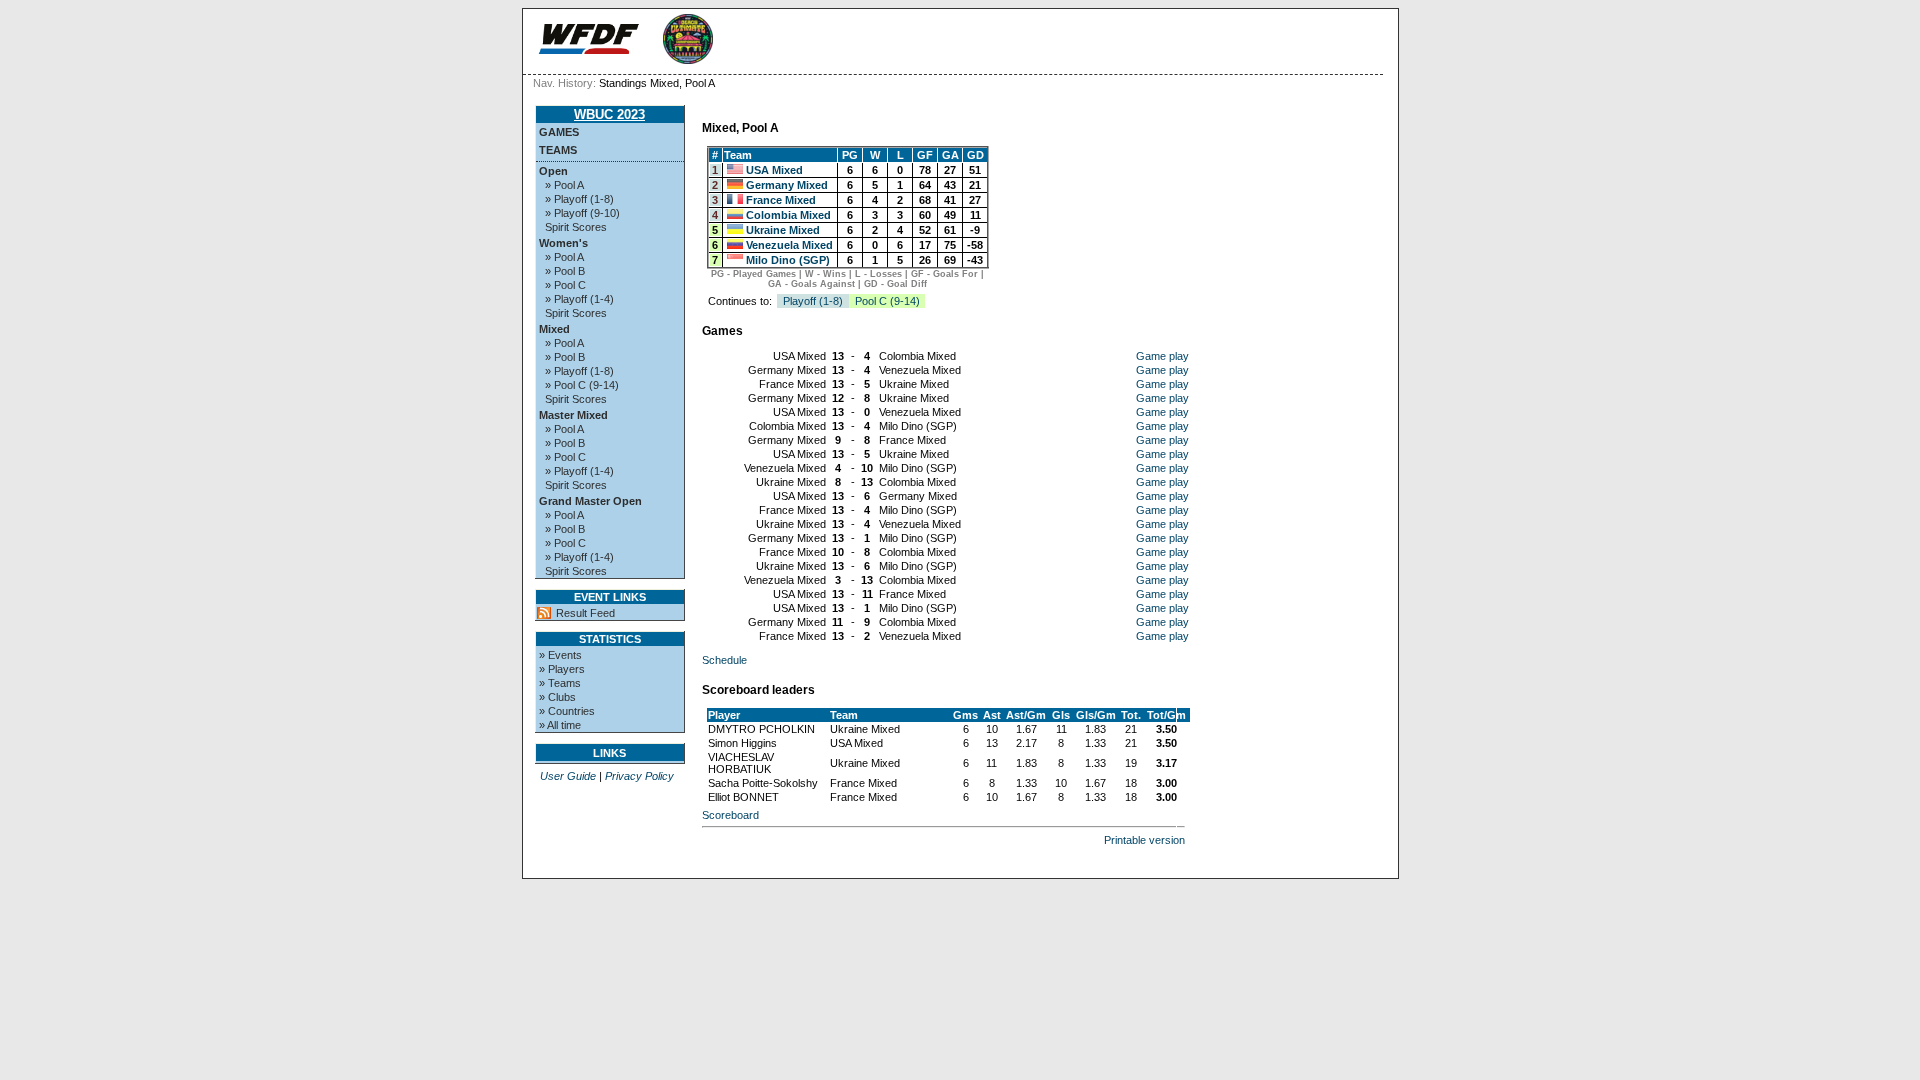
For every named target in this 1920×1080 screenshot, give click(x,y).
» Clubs (557, 697)
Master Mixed (573, 415)
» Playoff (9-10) (582, 213)
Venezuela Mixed (789, 245)
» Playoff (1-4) (579, 299)
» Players (562, 669)
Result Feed (585, 613)
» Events (560, 655)
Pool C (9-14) (887, 301)
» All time (560, 725)
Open (553, 171)
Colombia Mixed (788, 215)
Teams (558, 150)
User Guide (568, 776)
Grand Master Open (590, 501)
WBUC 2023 (609, 114)
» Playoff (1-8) (579, 199)
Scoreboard (730, 815)
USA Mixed (774, 170)
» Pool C (565, 285)
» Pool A (564, 185)
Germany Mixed (787, 185)
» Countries (567, 711)
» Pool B (565, 271)
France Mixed (781, 200)
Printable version (1144, 840)
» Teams (560, 683)
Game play (1162, 356)
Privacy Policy (639, 776)
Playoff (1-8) (813, 301)
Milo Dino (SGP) (788, 260)
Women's (563, 243)
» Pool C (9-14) (582, 385)
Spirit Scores (576, 227)
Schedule (724, 660)
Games (559, 132)
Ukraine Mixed (783, 230)
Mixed (554, 329)
